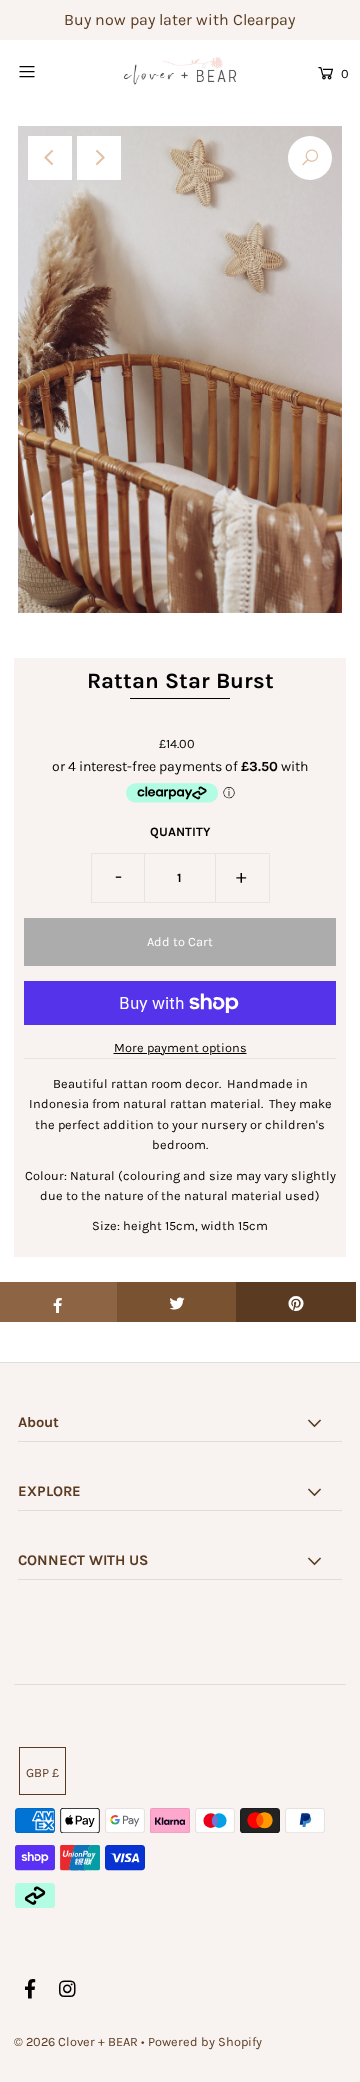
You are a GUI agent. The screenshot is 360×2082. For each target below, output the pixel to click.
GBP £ (42, 1772)
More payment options (180, 1047)
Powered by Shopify (205, 2041)
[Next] (99, 158)
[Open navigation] (47, 71)
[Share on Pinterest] (296, 1302)
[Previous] (50, 158)
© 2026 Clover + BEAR (76, 2041)
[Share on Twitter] (177, 1302)
